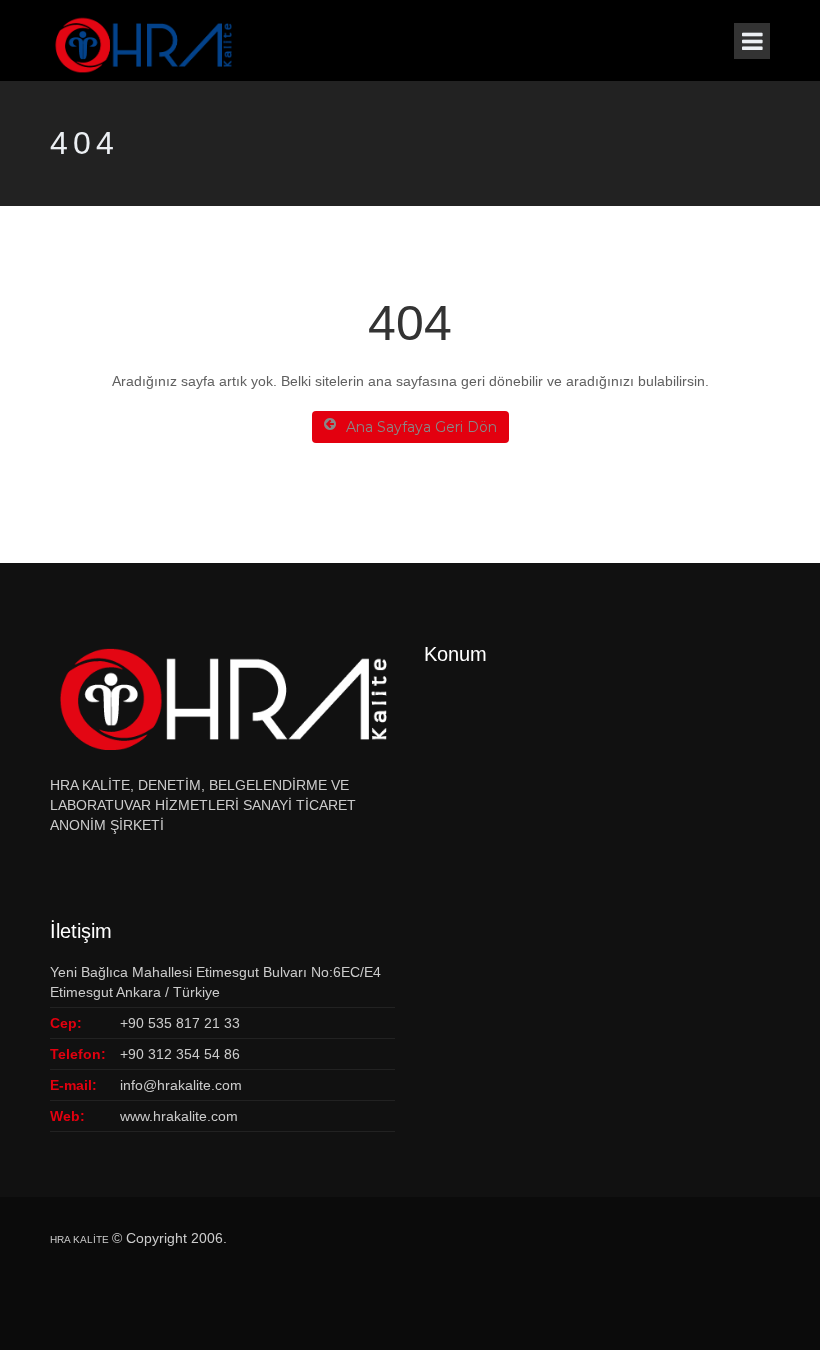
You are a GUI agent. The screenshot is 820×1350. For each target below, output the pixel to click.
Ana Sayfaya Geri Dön (421, 427)
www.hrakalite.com (179, 1116)
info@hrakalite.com (181, 1085)
